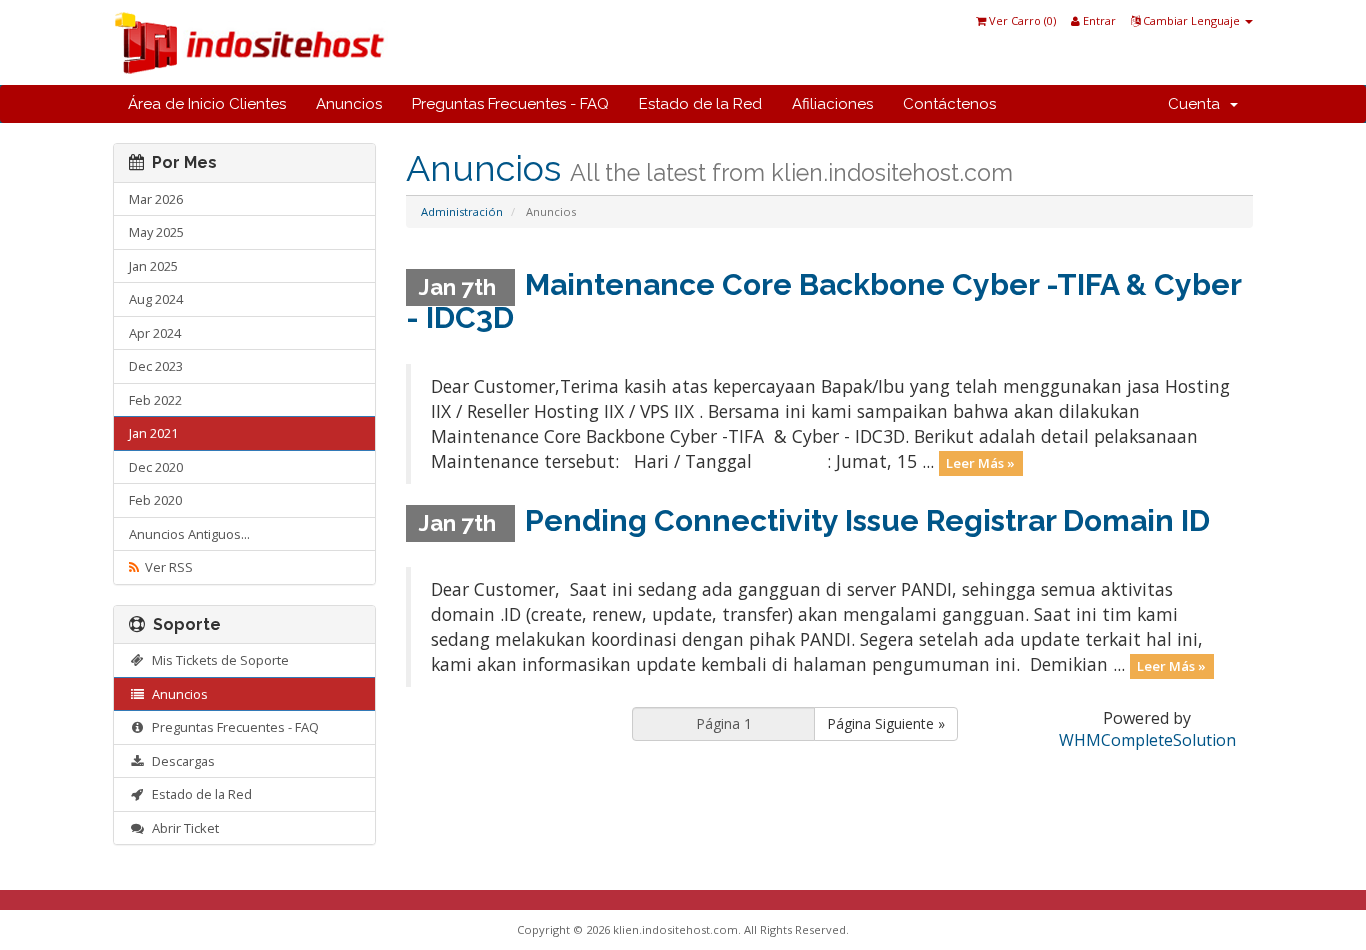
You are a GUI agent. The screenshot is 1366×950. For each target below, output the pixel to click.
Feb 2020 (155, 500)
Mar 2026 (156, 199)
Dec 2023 (156, 366)
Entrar (1098, 20)
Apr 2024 (155, 333)
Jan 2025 (153, 266)
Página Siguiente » (886, 723)
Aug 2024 (156, 299)
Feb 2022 (155, 400)
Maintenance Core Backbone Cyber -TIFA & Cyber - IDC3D (823, 301)
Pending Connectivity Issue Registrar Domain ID (867, 520)
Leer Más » (980, 463)
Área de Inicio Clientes (207, 104)
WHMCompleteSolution (1147, 740)
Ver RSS (166, 567)
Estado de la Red (700, 104)
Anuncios (349, 104)
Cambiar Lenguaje (1191, 20)
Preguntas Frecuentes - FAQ (510, 104)
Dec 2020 (156, 467)
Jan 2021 (153, 433)
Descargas (180, 761)
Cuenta (1198, 104)
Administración (462, 211)
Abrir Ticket (182, 828)
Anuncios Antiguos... (189, 534)
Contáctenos (949, 104)
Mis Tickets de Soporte (217, 660)
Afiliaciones (832, 104)
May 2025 (156, 232)
